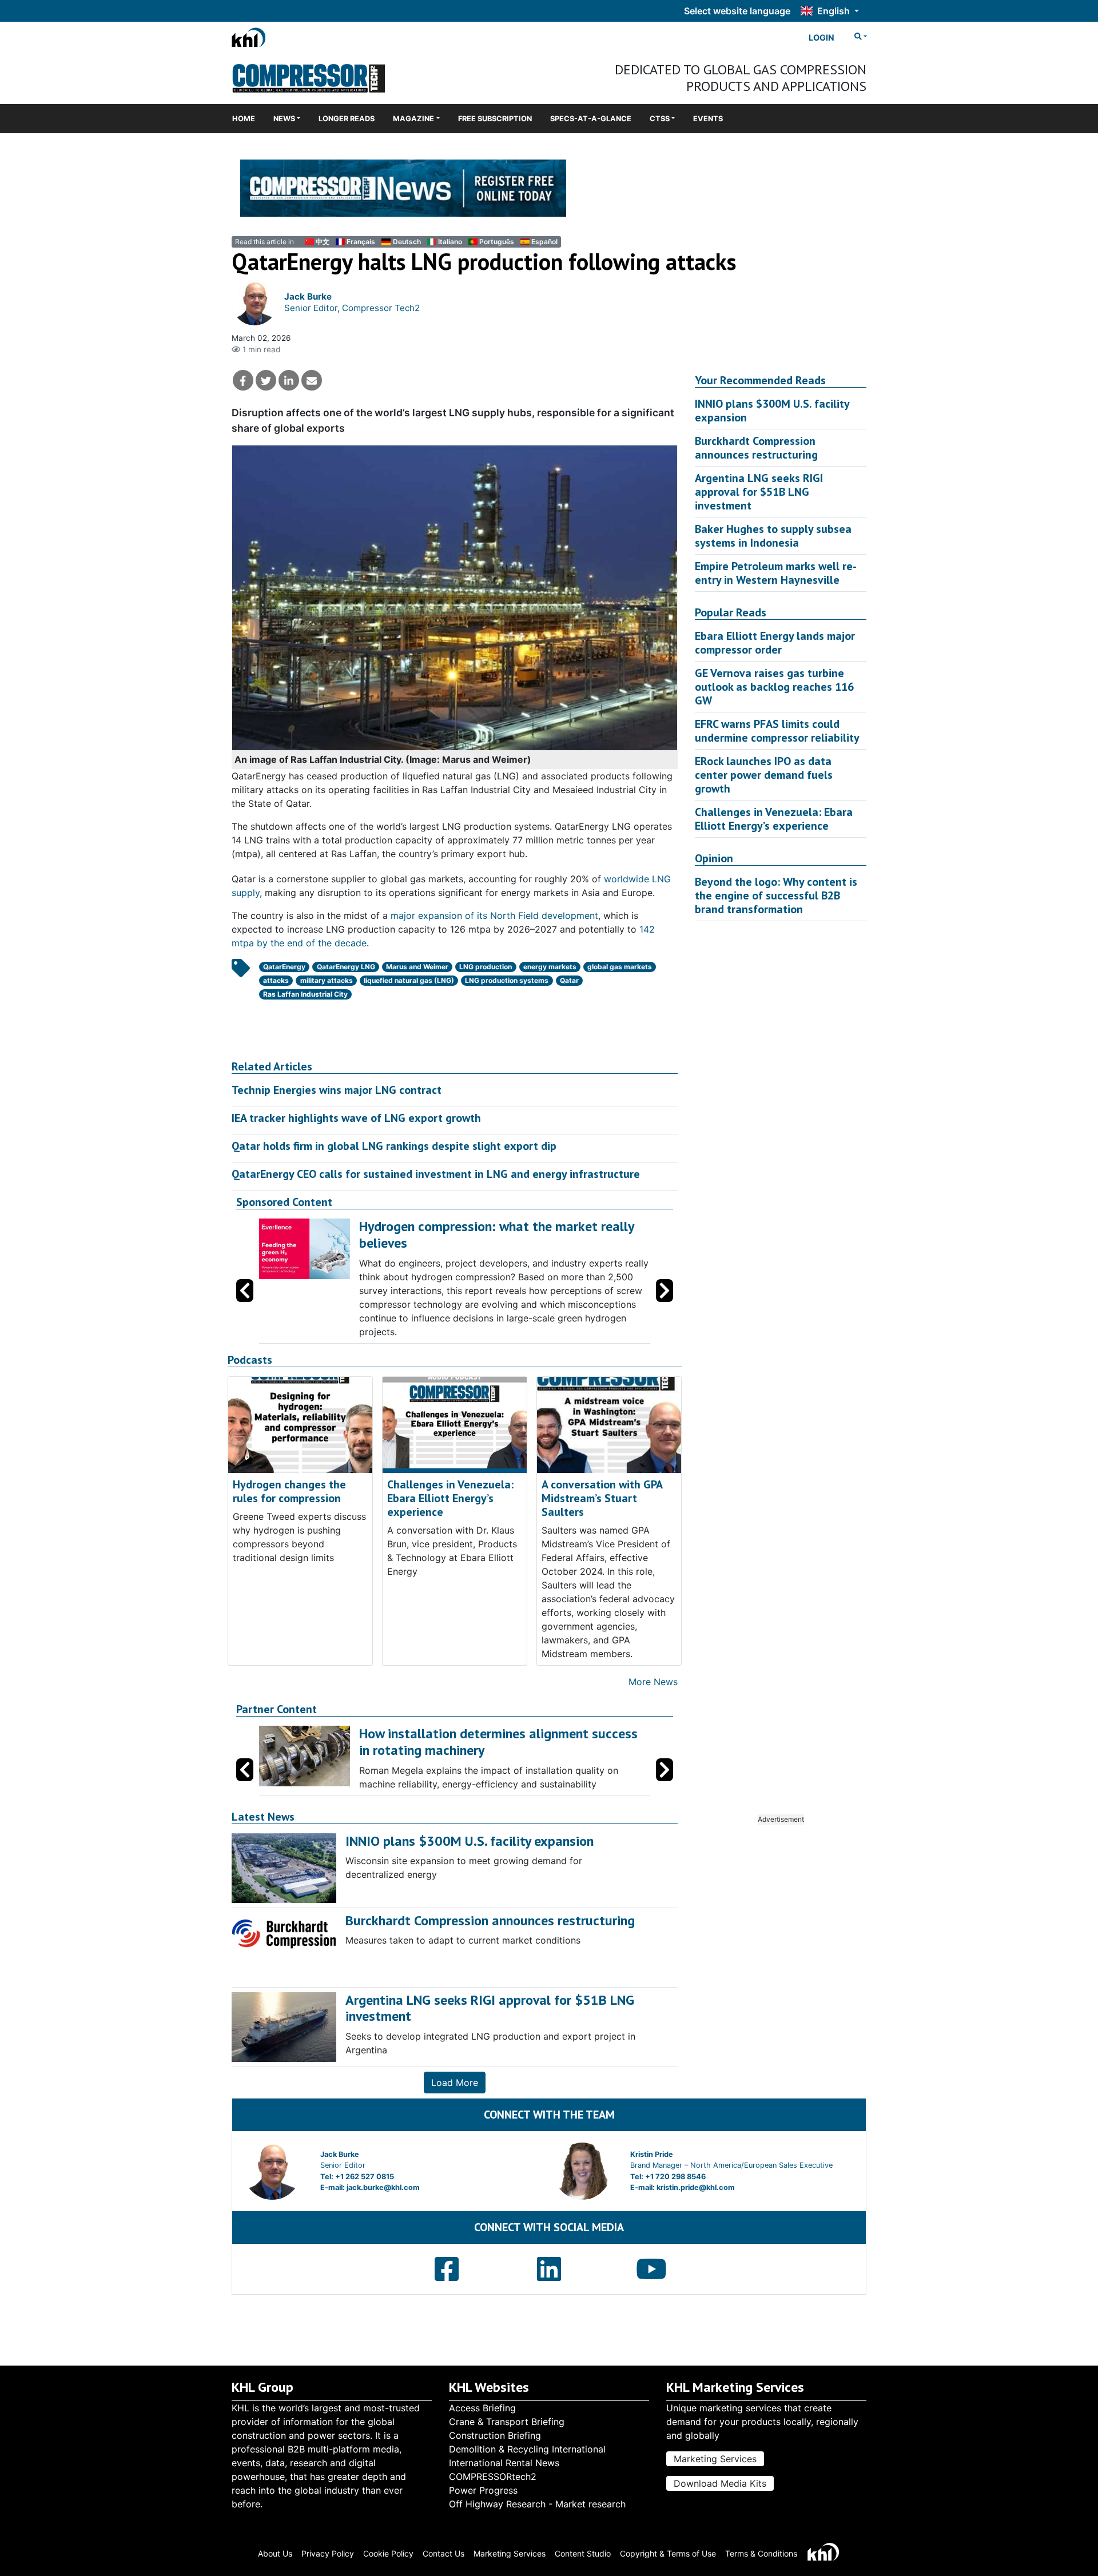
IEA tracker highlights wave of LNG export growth (356, 1118)
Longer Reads (347, 119)
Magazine (413, 119)
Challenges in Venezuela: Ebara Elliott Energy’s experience (450, 1498)
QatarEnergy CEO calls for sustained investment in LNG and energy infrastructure (436, 1174)
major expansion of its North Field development (494, 915)
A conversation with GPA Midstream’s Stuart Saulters (602, 1498)
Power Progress (483, 2490)
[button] (665, 1291)
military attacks (327, 980)
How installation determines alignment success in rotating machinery (498, 1742)
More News (653, 1682)
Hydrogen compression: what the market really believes (496, 1235)
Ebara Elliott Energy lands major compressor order (775, 643)
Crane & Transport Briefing (507, 2422)
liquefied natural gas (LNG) (409, 980)
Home (244, 119)
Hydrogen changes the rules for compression (289, 1491)
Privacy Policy (328, 2553)
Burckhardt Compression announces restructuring (756, 448)
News (284, 119)
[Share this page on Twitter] (266, 380)
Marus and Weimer (417, 967)
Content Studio (583, 2553)
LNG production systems (507, 980)
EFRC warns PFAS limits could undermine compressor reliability (777, 731)
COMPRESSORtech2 (493, 2477)
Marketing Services (715, 2459)
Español (544, 242)
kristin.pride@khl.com (696, 2187)
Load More (455, 2083)
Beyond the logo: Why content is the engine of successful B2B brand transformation (776, 895)
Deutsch (407, 242)
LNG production (486, 967)
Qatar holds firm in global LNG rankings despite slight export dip (394, 1146)
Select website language (737, 11)
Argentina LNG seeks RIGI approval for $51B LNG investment (759, 492)
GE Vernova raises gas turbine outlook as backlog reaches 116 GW (774, 687)
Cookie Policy (388, 2553)
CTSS (660, 119)
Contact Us (443, 2553)
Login (821, 37)
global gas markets (620, 967)
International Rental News (504, 2463)
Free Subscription (495, 119)
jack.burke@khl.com (383, 2187)
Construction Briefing (495, 2435)
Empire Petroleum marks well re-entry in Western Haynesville (776, 573)
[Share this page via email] (312, 380)
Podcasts (250, 1360)
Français (361, 242)
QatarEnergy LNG (346, 967)
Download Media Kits (720, 2483)
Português (497, 242)
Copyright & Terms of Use (668, 2553)
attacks (276, 980)
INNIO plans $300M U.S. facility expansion (772, 411)
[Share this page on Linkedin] (289, 380)
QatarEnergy (284, 967)
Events (708, 119)
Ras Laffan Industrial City (305, 994)
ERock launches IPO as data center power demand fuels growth (764, 775)
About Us (275, 2553)
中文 (323, 242)
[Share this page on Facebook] (243, 380)
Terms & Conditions (761, 2553)
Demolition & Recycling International (527, 2449)
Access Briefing (482, 2408)
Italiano (450, 242)
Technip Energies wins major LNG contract (337, 1090)
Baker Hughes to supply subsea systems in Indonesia (773, 536)
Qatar (569, 980)
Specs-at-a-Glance (591, 119)
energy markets (550, 967)
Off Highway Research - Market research (537, 2504)
